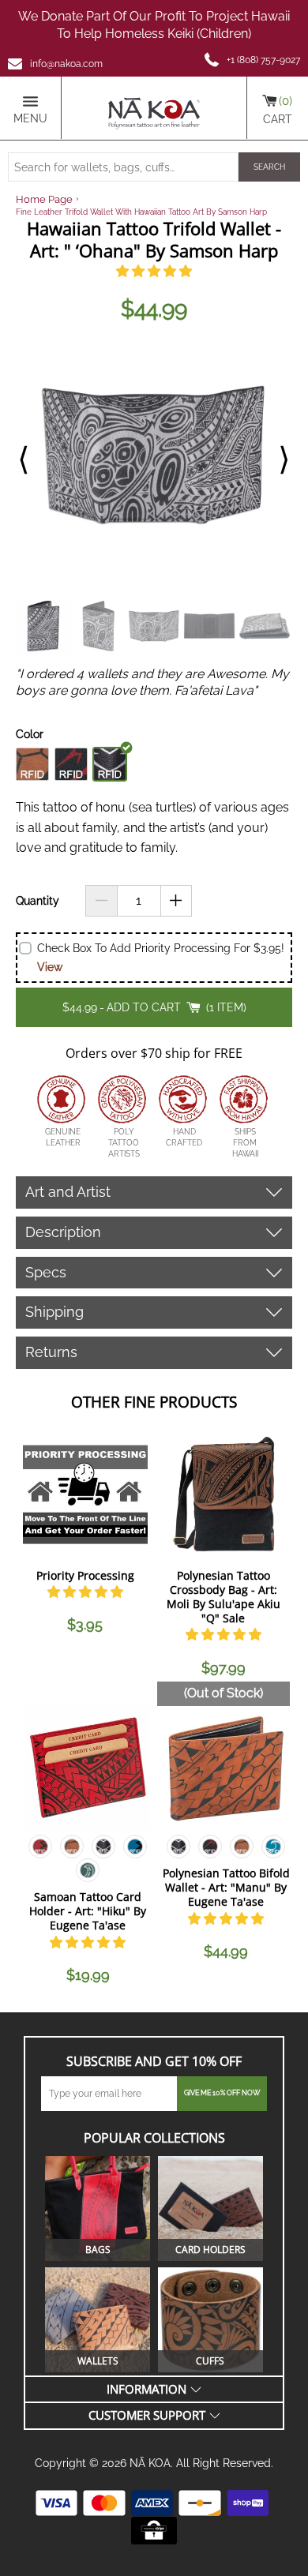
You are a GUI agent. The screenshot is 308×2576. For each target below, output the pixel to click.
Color (30, 734)
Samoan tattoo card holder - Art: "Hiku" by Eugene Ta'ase (88, 1911)
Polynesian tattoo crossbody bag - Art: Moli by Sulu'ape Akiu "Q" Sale (223, 1597)
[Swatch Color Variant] (40, 1850)
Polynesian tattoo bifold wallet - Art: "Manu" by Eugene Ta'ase (226, 1887)
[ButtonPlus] (177, 901)
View (50, 967)
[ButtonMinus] (101, 901)
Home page (44, 199)
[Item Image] (85, 1494)
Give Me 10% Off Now (222, 2093)
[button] (154, 271)
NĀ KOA (150, 2463)
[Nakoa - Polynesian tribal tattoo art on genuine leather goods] (154, 108)
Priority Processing (85, 1575)
